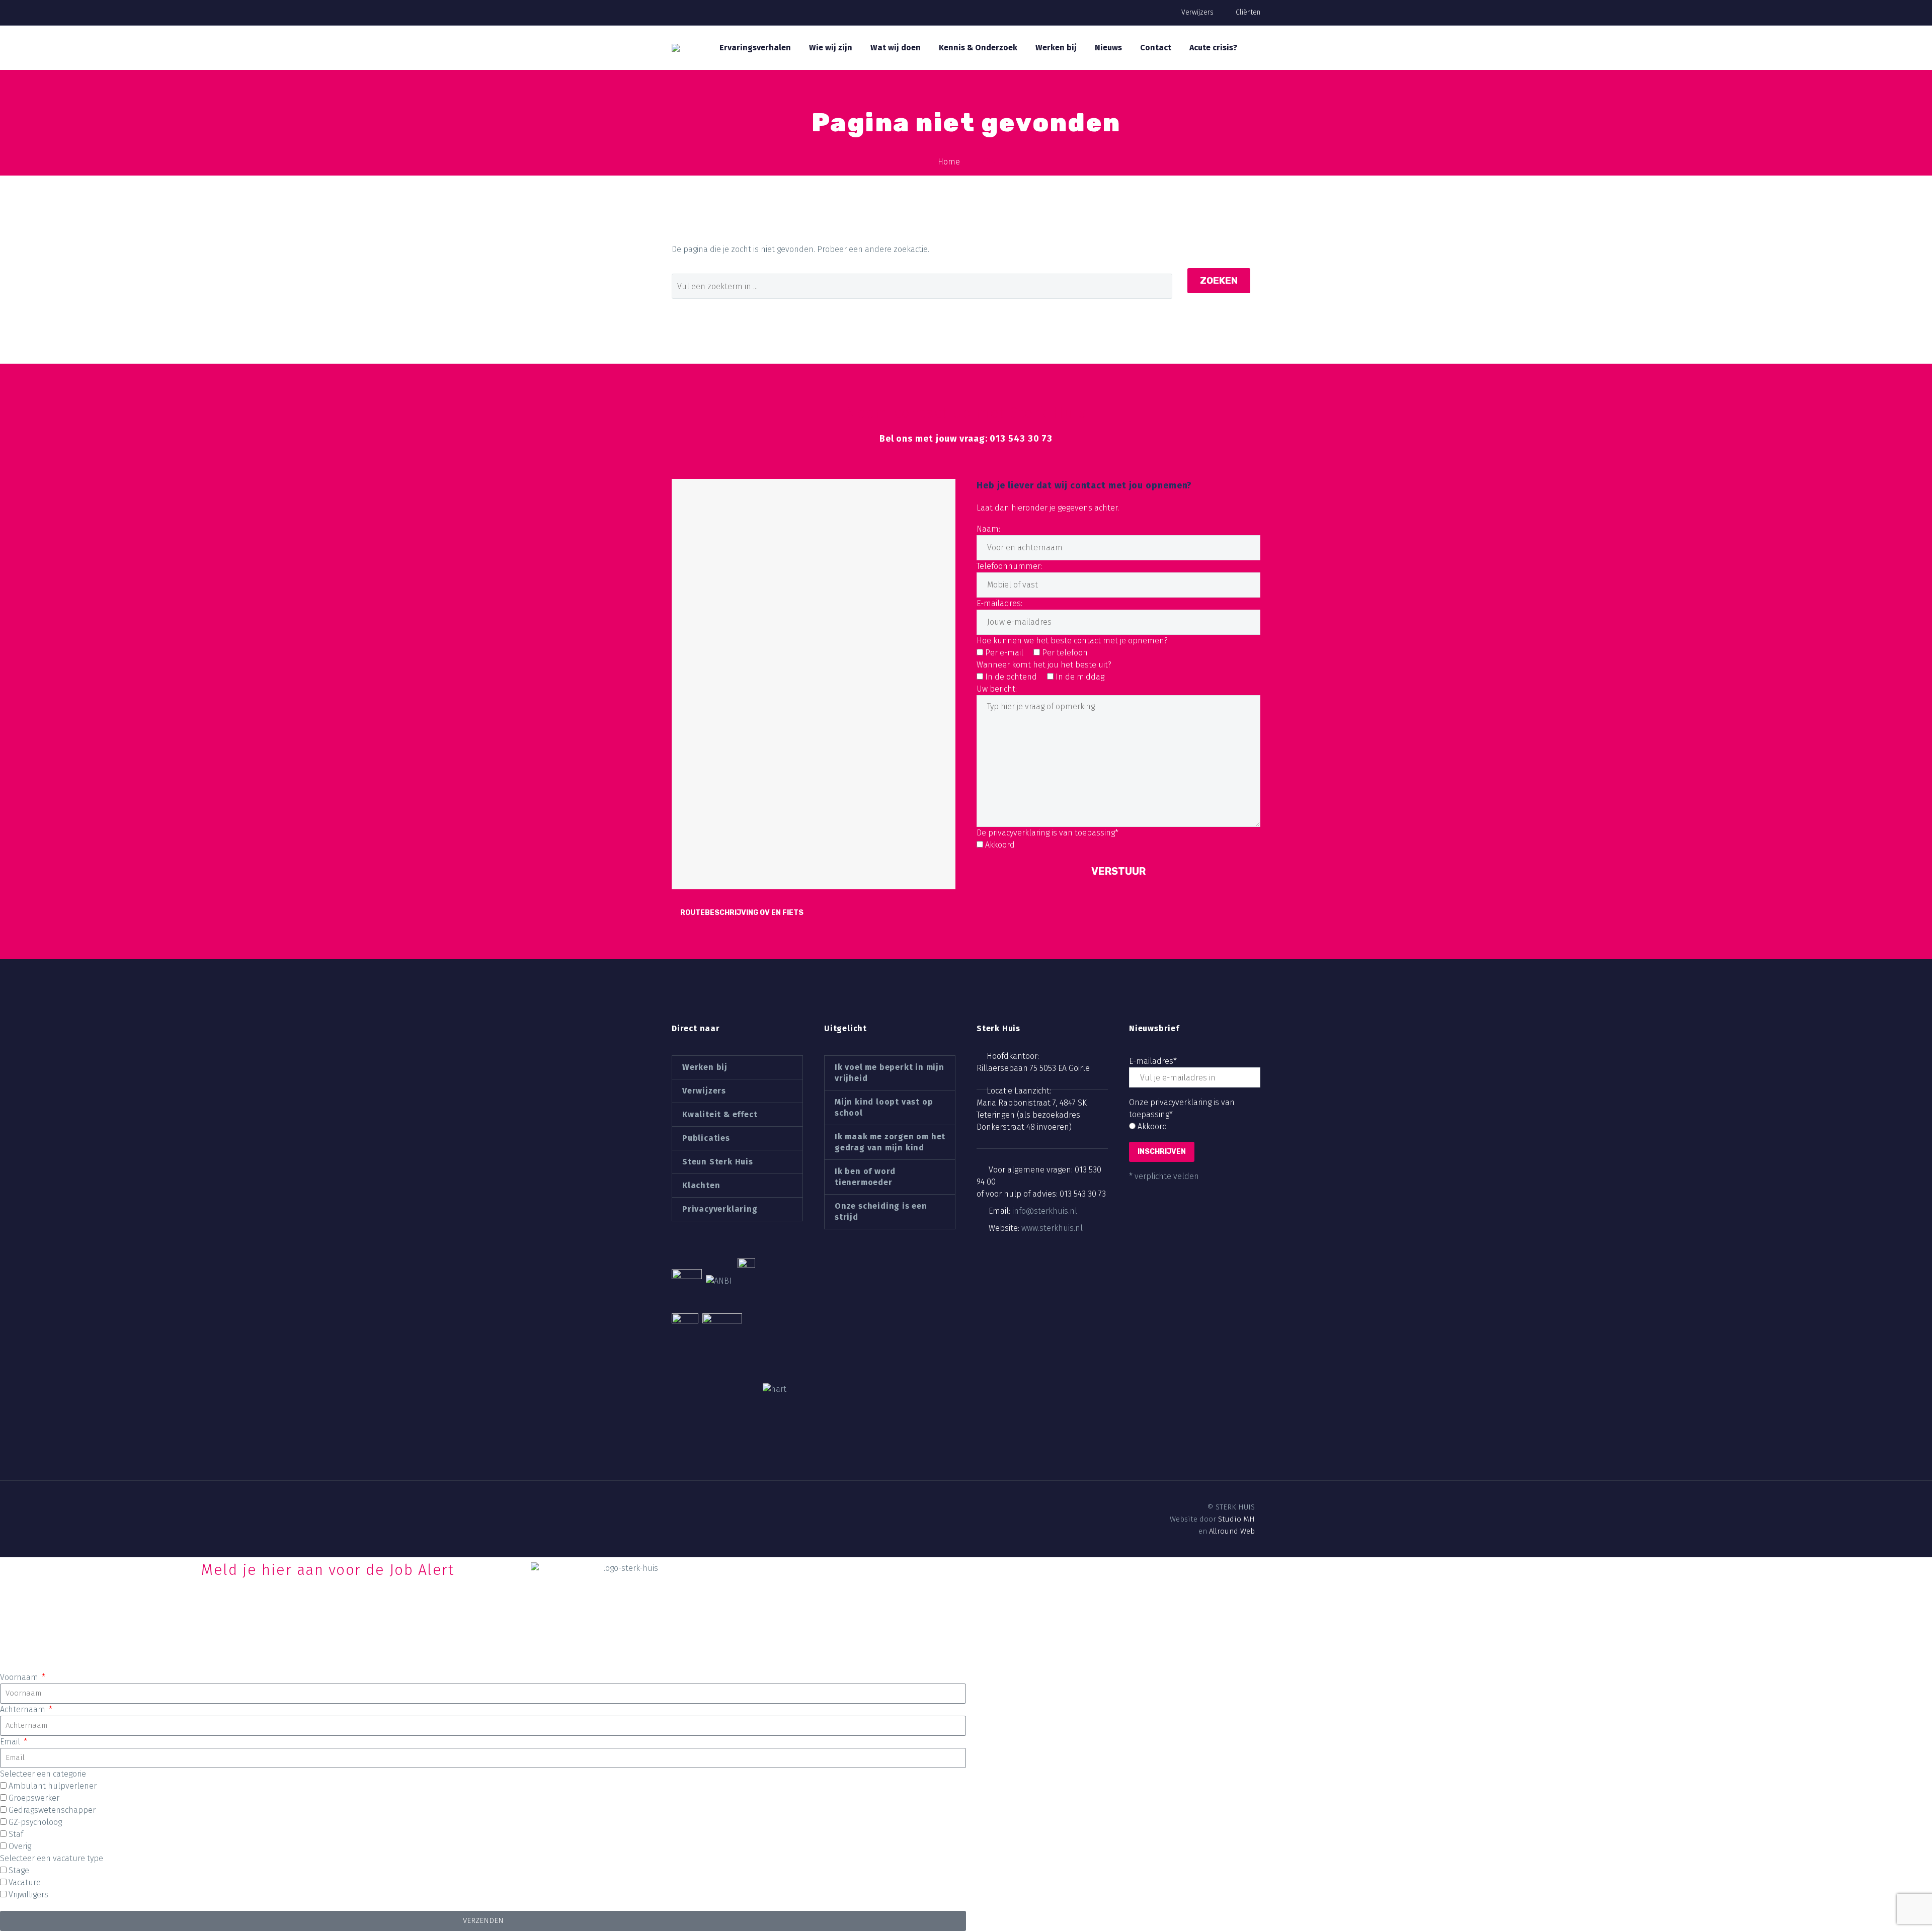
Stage (19, 1870)
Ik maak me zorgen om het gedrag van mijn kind (890, 1142)
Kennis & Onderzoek (978, 48)
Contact (1156, 48)
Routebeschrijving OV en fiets (742, 913)
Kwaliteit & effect (720, 1114)
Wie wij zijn (831, 48)
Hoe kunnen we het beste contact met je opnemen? (1072, 641)
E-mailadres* (1153, 1061)
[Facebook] (677, 1507)
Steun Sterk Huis (718, 1162)
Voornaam (20, 1677)
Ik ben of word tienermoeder (865, 1177)
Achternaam (24, 1709)
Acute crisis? (1213, 48)
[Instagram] (711, 1507)
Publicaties (706, 1138)
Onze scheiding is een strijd (881, 1211)
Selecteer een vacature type (52, 1858)
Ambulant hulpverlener (53, 1786)
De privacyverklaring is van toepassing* (1048, 833)
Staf (16, 1834)
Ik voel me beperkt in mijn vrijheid (890, 1073)
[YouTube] (728, 1507)
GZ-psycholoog (35, 1822)
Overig (20, 1846)
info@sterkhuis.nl (1045, 1211)
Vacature (25, 1882)
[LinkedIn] (694, 1507)
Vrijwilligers (28, 1895)
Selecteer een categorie (43, 1774)
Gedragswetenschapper (52, 1810)
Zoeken (1219, 280)
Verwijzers (1197, 12)
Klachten (701, 1185)
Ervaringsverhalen (755, 48)
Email (11, 1742)
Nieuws (1108, 48)
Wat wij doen (896, 48)
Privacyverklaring (720, 1209)
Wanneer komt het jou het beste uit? (1044, 665)
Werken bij (1056, 48)
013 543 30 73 (1083, 1194)
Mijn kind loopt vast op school (884, 1107)
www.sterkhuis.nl (1052, 1228)
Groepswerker (34, 1798)
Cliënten (1248, 12)
